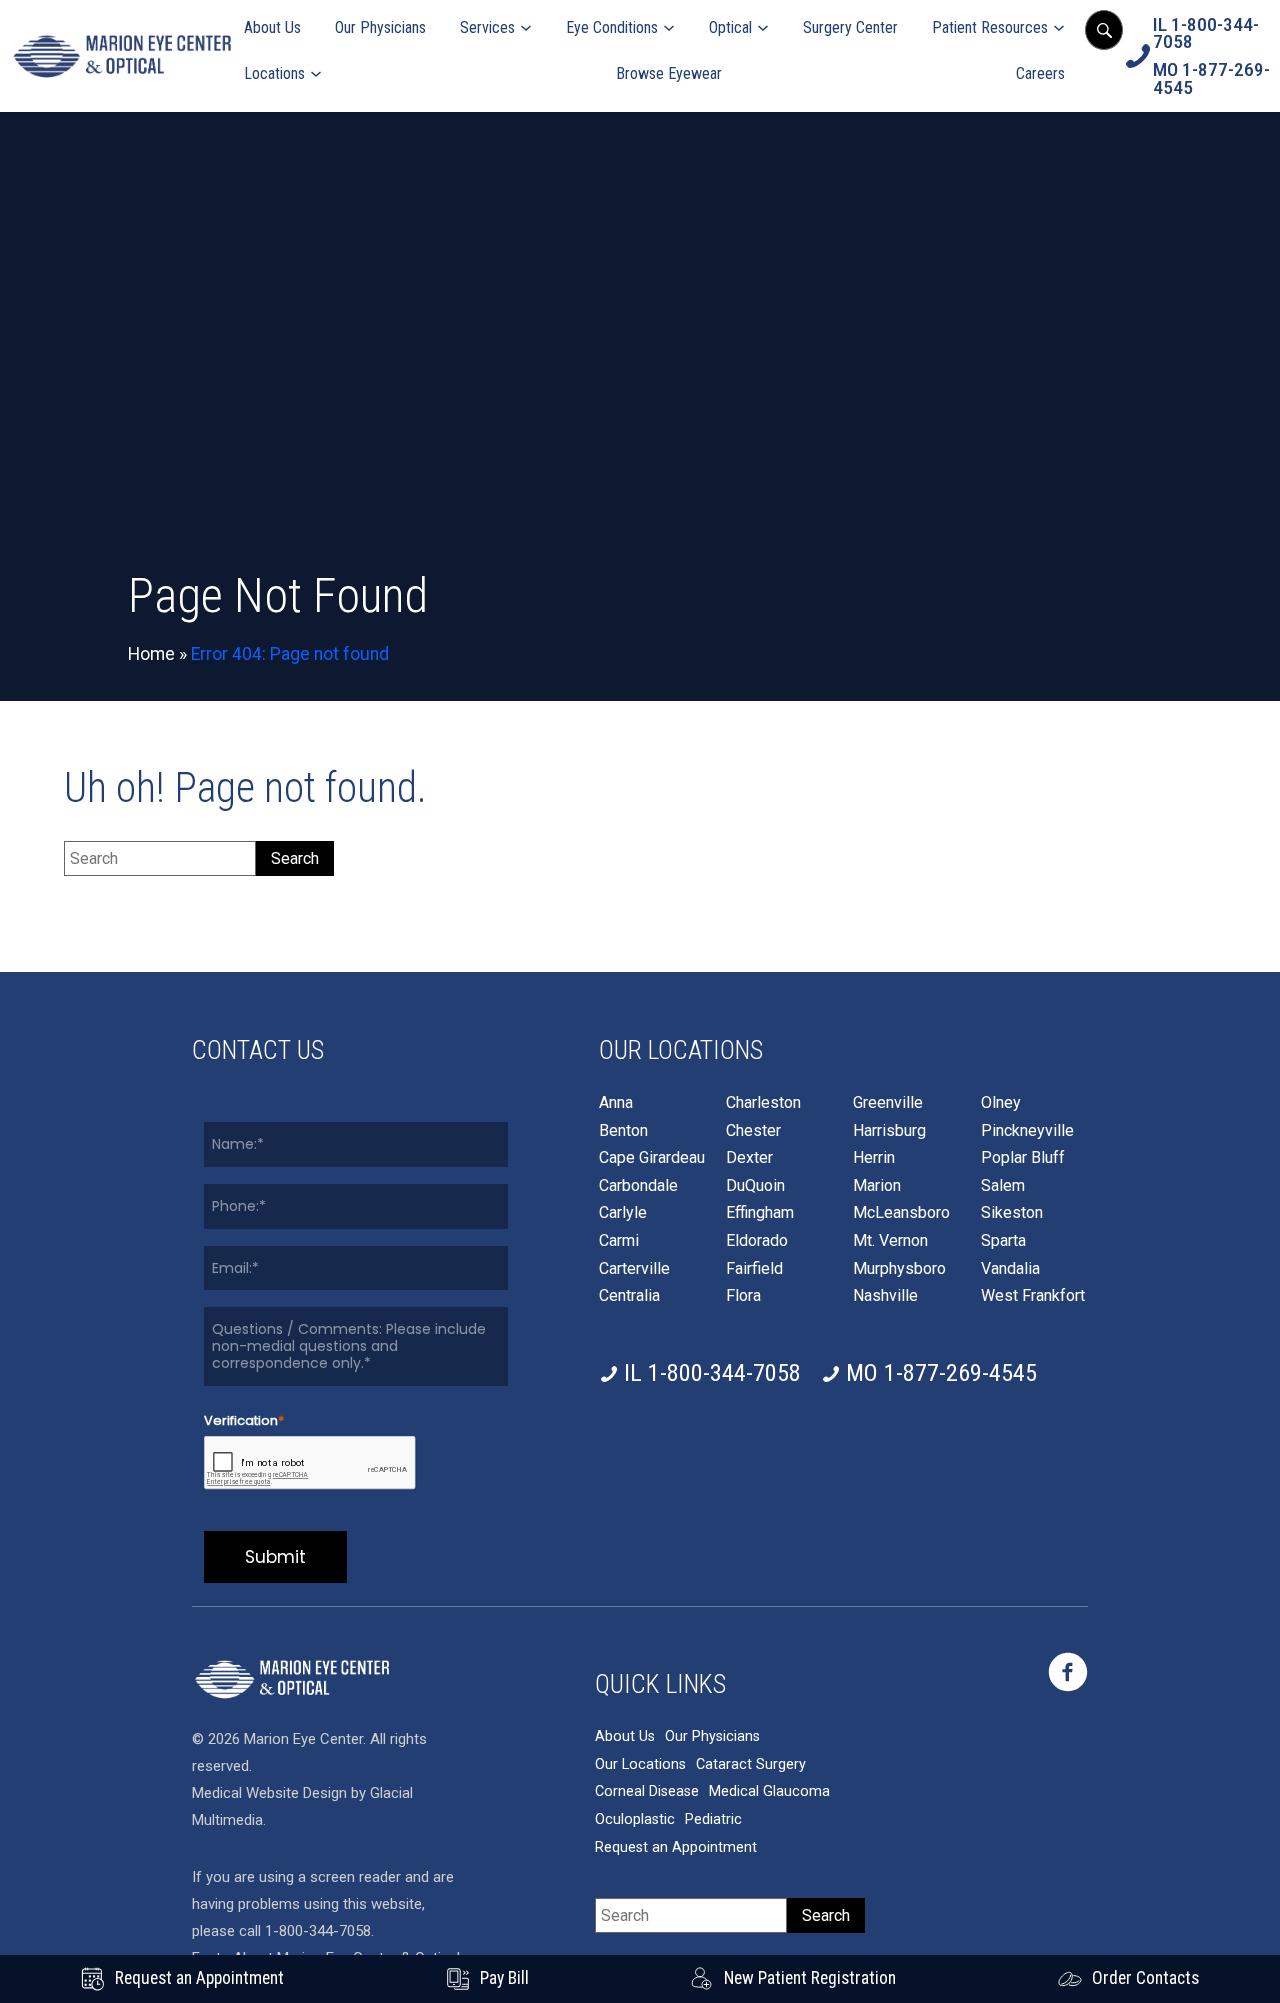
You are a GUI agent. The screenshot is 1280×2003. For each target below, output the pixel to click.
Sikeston (1012, 1213)
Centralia (629, 1296)
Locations (274, 73)
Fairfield (754, 1269)
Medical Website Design (269, 1793)
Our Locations (640, 1764)
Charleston (763, 1103)
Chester (753, 1131)
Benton (623, 1131)
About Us (272, 27)
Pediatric (713, 1819)
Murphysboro (899, 1269)
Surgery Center (850, 27)
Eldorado (757, 1241)
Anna (616, 1103)
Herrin (874, 1158)
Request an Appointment (676, 1847)
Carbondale (638, 1186)
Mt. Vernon (890, 1241)
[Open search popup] (1104, 30)
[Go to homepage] (122, 56)
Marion (877, 1186)
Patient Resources (990, 27)
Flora (743, 1296)
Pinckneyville (1027, 1131)
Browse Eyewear (669, 73)
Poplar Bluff (1023, 1158)
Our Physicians (380, 27)
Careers (1040, 73)
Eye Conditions (612, 27)
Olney (1001, 1103)
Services (487, 27)
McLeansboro (901, 1213)
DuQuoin (755, 1186)
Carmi (619, 1241)
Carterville (634, 1269)
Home (151, 654)
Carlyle (623, 1213)
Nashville (885, 1296)
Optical (730, 27)
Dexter (749, 1158)
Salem (1003, 1186)
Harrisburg (889, 1131)
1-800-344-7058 (318, 1931)
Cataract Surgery (751, 1764)
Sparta (1003, 1241)
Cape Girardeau (652, 1158)
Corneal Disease (647, 1791)
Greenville (888, 1103)
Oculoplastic (635, 1819)
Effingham (760, 1213)
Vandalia (1010, 1269)
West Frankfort (1033, 1296)
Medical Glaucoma (769, 1791)
